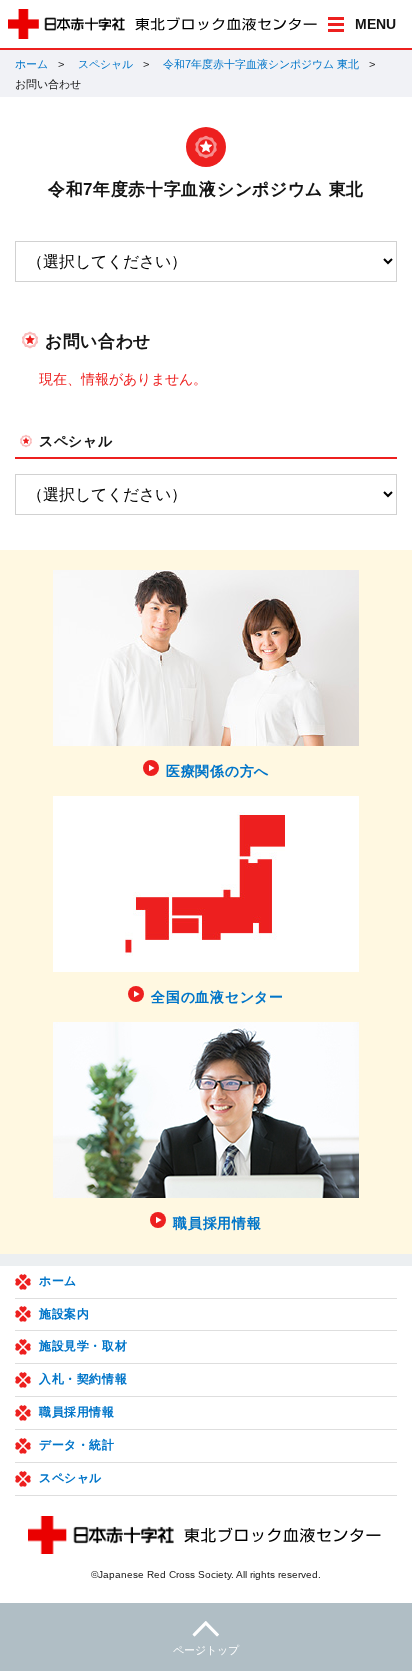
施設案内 (64, 1314)
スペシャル (105, 64)
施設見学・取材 (83, 1346)
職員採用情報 (77, 1412)
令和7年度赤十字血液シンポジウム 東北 (261, 64)
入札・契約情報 (83, 1379)
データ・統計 (77, 1445)
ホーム (31, 64)
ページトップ (206, 1650)
